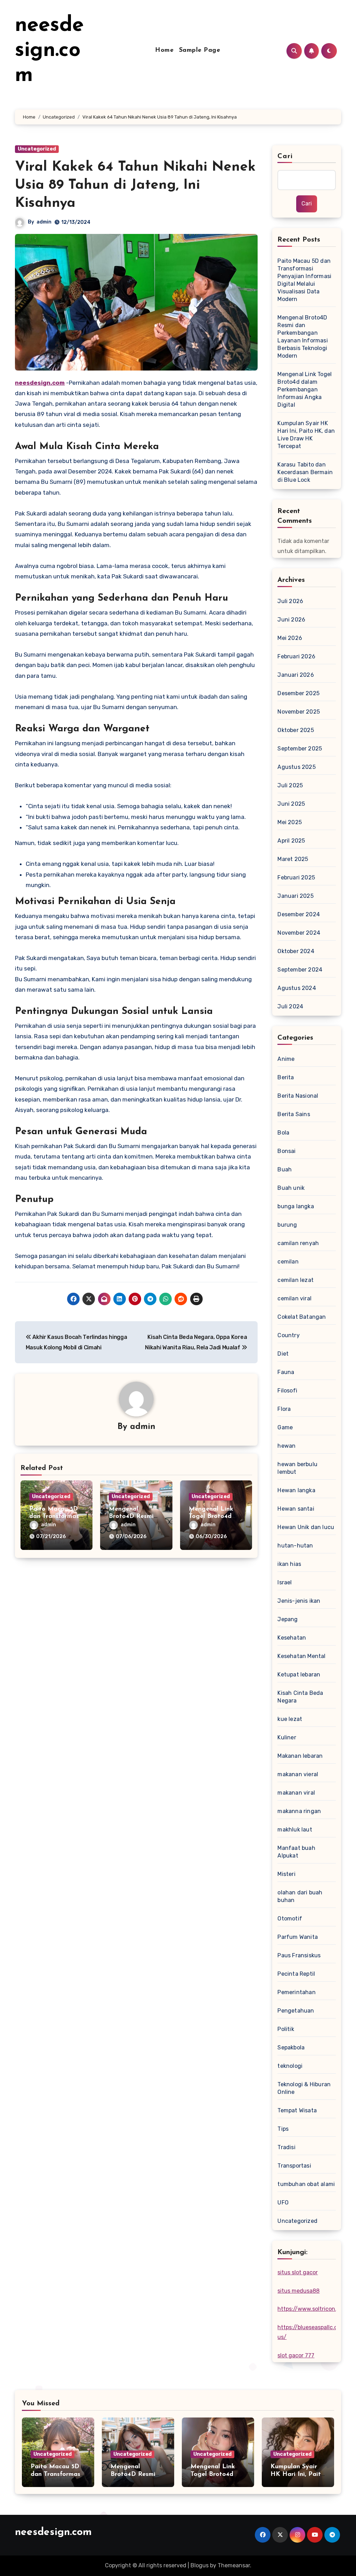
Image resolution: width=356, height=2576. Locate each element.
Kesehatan (292, 1638)
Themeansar (234, 2565)
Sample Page (200, 50)
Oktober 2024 (296, 951)
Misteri (286, 1874)
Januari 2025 (295, 896)
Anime (286, 1059)
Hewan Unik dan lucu (306, 1527)
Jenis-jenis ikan (299, 1601)
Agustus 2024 (297, 988)
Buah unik (291, 1188)
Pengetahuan (296, 2011)
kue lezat (290, 1719)
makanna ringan (299, 1811)
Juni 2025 (291, 804)
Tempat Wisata (297, 2110)
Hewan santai (296, 1509)
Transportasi (294, 2166)
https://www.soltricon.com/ (314, 2309)
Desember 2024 (299, 914)
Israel (285, 1582)
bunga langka (296, 1206)
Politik (286, 2029)
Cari (285, 156)
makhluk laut (295, 1830)
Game (285, 1427)
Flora (284, 1409)
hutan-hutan (295, 1546)
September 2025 (300, 749)
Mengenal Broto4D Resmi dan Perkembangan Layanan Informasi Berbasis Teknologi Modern (302, 337)
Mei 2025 (290, 822)
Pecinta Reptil (296, 1974)
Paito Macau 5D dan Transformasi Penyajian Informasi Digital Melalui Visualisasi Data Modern (304, 280)
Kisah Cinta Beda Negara (300, 1697)
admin (44, 222)
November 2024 (299, 933)
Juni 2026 (291, 620)
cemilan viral (294, 1298)
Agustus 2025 (296, 767)
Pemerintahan (296, 1992)
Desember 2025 (298, 693)
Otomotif (290, 1919)
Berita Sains (294, 1114)
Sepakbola (291, 2047)
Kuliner (287, 1737)
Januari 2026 (296, 675)
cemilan (288, 1262)
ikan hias (289, 1564)
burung (287, 1225)
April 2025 (291, 841)
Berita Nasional (298, 1096)
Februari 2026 (296, 656)
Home (164, 50)
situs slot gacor (298, 2272)
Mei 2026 (290, 638)
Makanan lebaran (300, 1756)
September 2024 (300, 970)
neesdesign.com (49, 51)
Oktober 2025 (296, 730)
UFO (283, 2203)
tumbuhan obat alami (306, 2184)
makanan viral (296, 1793)
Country (288, 1335)
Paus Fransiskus (299, 1955)
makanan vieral (298, 1774)
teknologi (290, 2066)
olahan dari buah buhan (300, 1896)
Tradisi (286, 2147)
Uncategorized (37, 149)
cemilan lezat (296, 1280)
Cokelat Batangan (302, 1317)
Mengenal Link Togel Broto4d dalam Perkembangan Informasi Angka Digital (305, 389)
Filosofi (287, 1391)
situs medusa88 (298, 2291)
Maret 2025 (293, 859)
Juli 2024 (290, 1006)
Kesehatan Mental (301, 1656)
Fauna (286, 1372)
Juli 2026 (290, 601)
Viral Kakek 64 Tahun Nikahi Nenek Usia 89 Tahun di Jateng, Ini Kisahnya (135, 185)
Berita (286, 1077)
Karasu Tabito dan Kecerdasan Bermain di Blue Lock (305, 472)
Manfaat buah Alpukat (296, 1852)
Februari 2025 (296, 877)
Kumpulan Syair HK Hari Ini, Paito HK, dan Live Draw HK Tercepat (306, 435)
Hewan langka (296, 1490)
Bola (283, 1133)
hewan (286, 1446)
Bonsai (286, 1151)
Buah (285, 1169)
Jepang (288, 1619)
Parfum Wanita (298, 1937)
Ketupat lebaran (299, 1675)
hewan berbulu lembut (297, 1468)
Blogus (200, 2565)
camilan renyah (298, 1243)
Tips (283, 2129)
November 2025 (299, 712)
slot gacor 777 (296, 2355)
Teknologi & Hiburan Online (304, 2088)
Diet (283, 1354)
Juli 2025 (290, 785)
